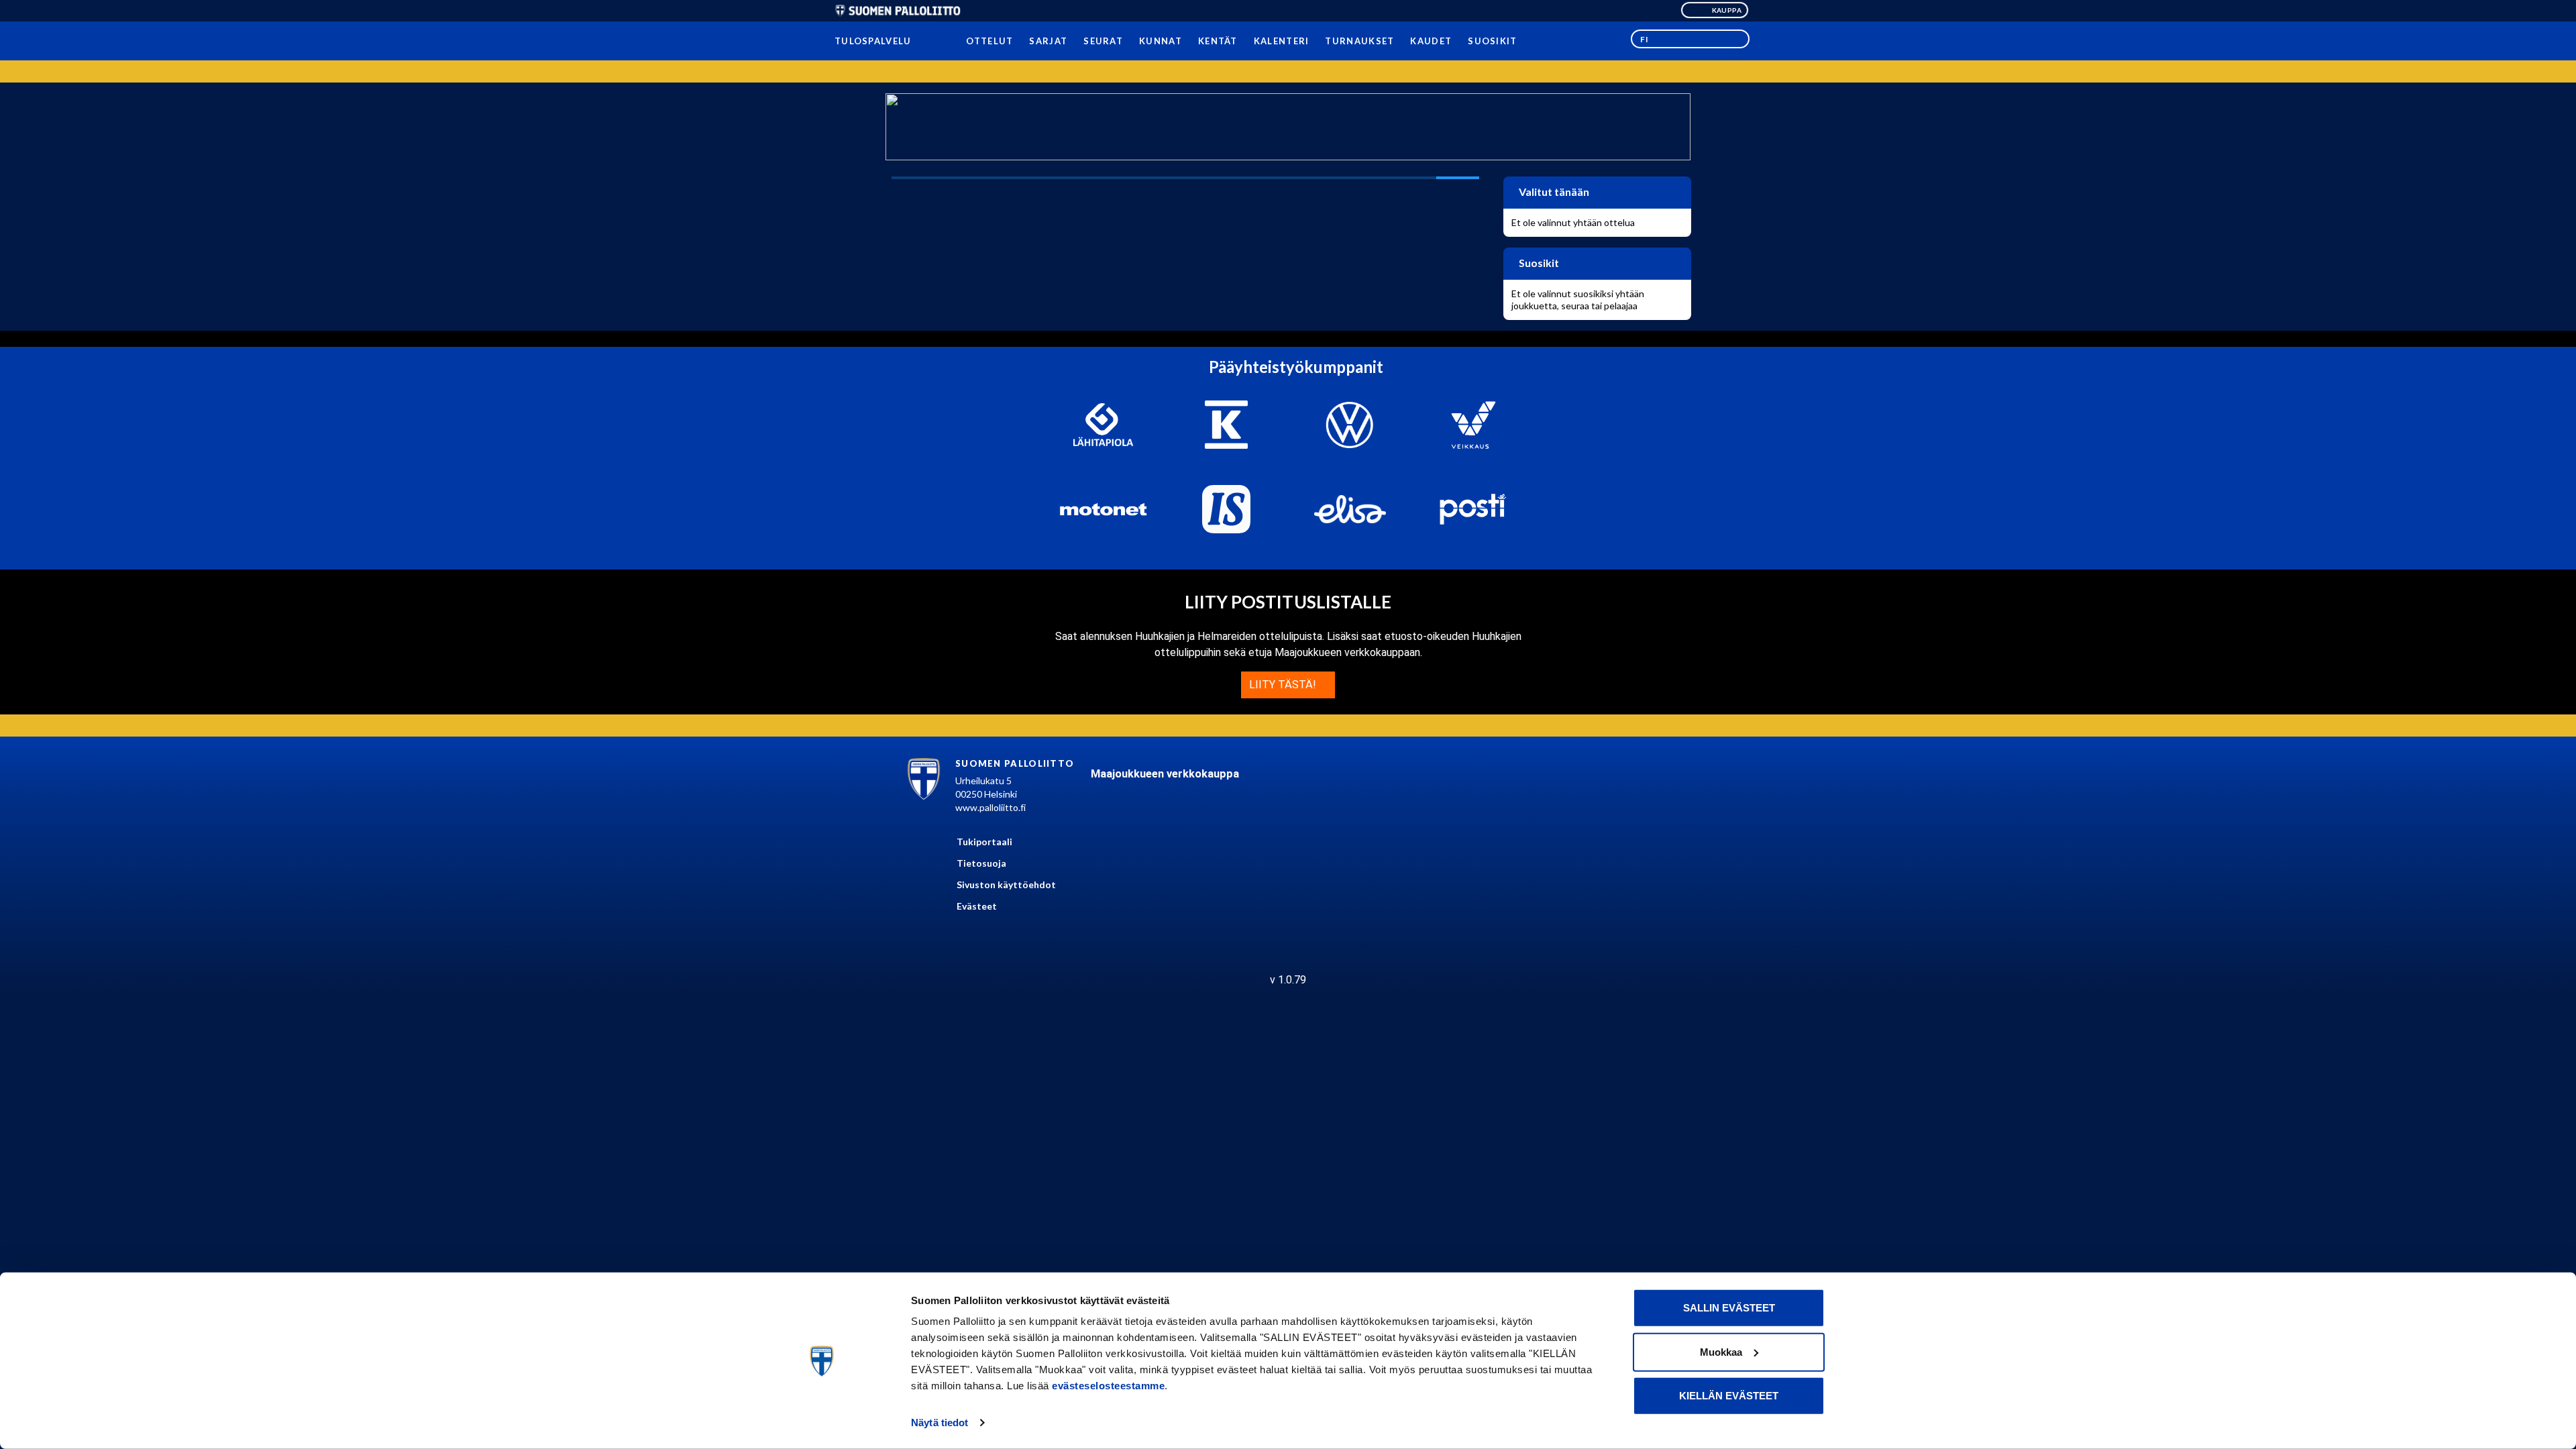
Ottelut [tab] (989, 41)
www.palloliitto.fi (990, 807)
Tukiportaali (984, 842)
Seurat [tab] (1103, 41)
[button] (1690, 39)
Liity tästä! (1284, 685)
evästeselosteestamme (1108, 1386)
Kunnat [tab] (1161, 41)
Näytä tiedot (940, 1423)
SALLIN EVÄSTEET (1729, 1308)
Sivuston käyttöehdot (1006, 884)
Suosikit (1538, 263)
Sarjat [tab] (1048, 41)
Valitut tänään (1553, 192)
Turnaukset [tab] (1359, 41)
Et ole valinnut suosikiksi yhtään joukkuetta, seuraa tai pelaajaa (1578, 300)
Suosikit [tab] (1492, 41)
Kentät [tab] (1218, 41)
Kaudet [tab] (1431, 41)
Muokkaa (1721, 1351)
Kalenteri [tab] (1281, 41)
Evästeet (977, 906)
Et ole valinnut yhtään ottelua (1573, 222)
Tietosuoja (981, 863)
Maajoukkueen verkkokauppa (1165, 774)
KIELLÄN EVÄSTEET (1729, 1396)
